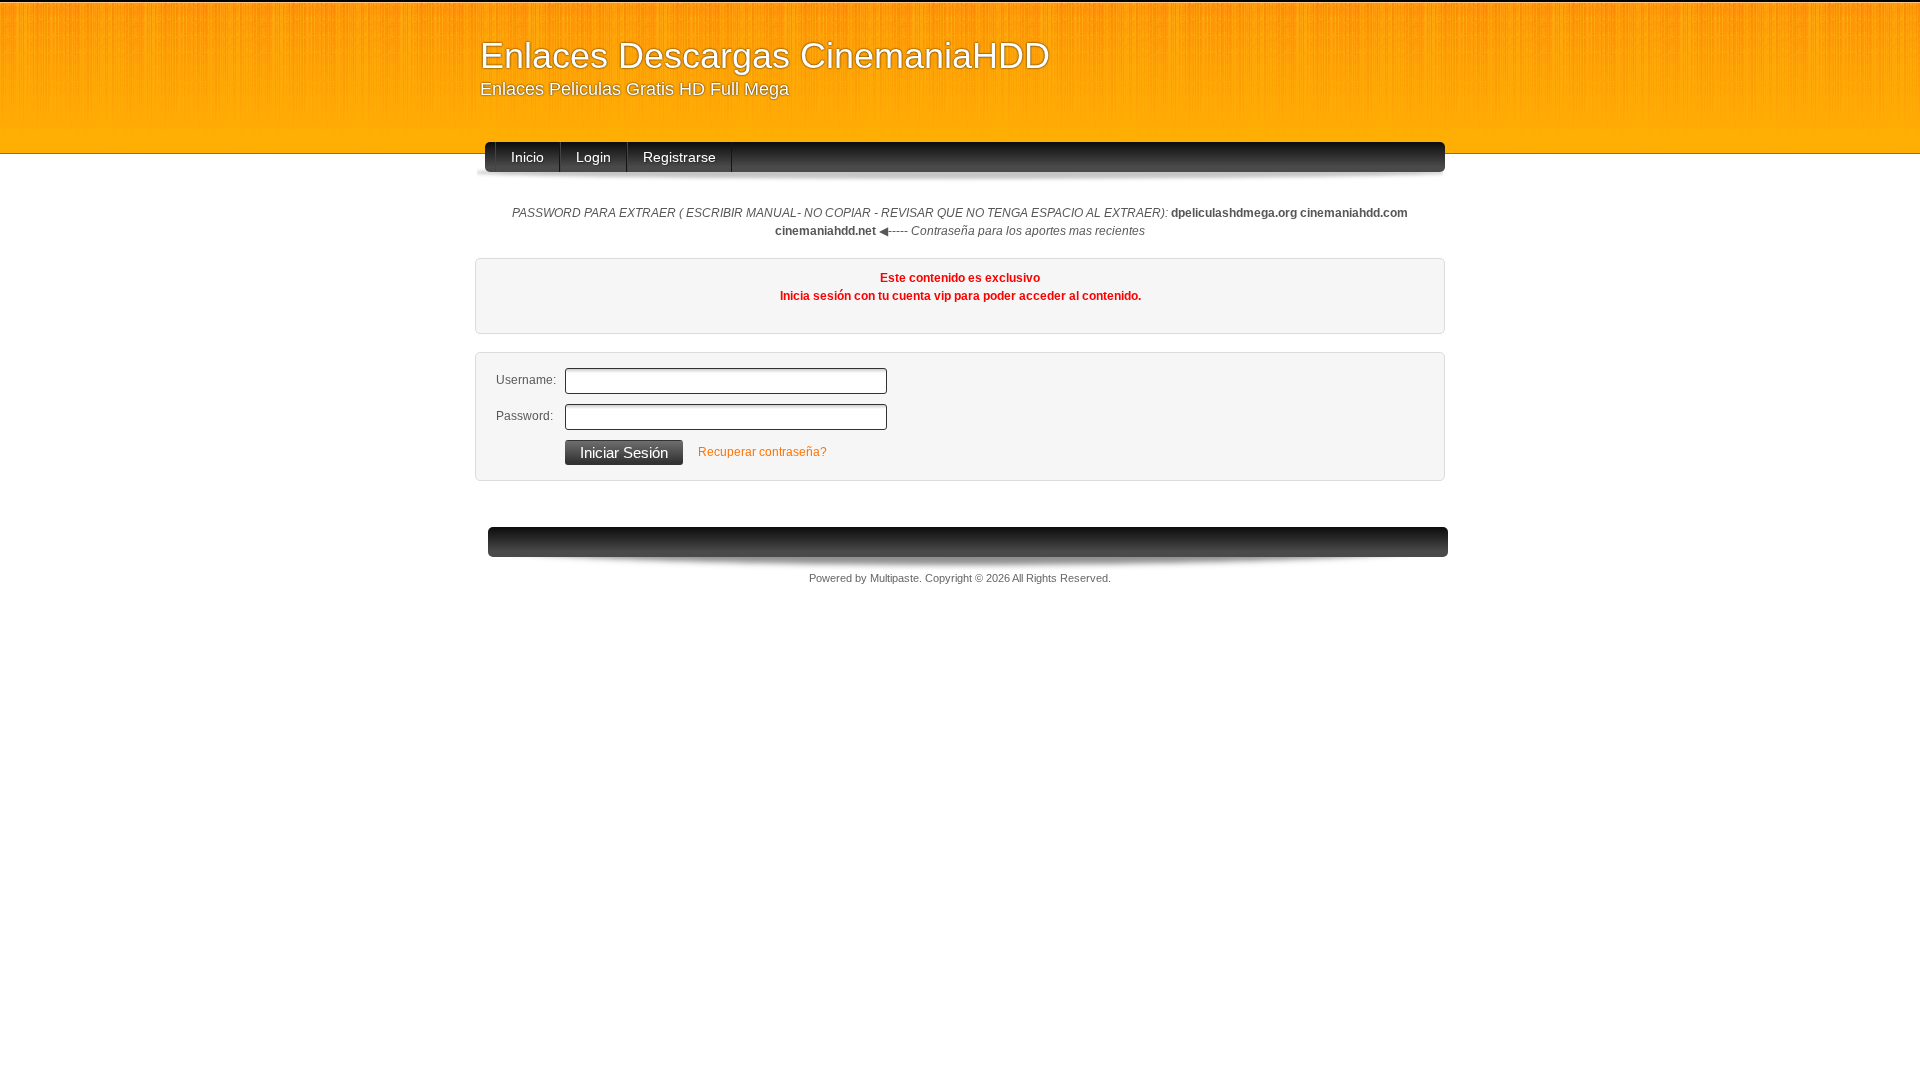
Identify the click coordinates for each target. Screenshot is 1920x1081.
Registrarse (679, 157)
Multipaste (894, 578)
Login (593, 157)
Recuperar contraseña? (762, 452)
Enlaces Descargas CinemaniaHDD (765, 55)
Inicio (527, 157)
